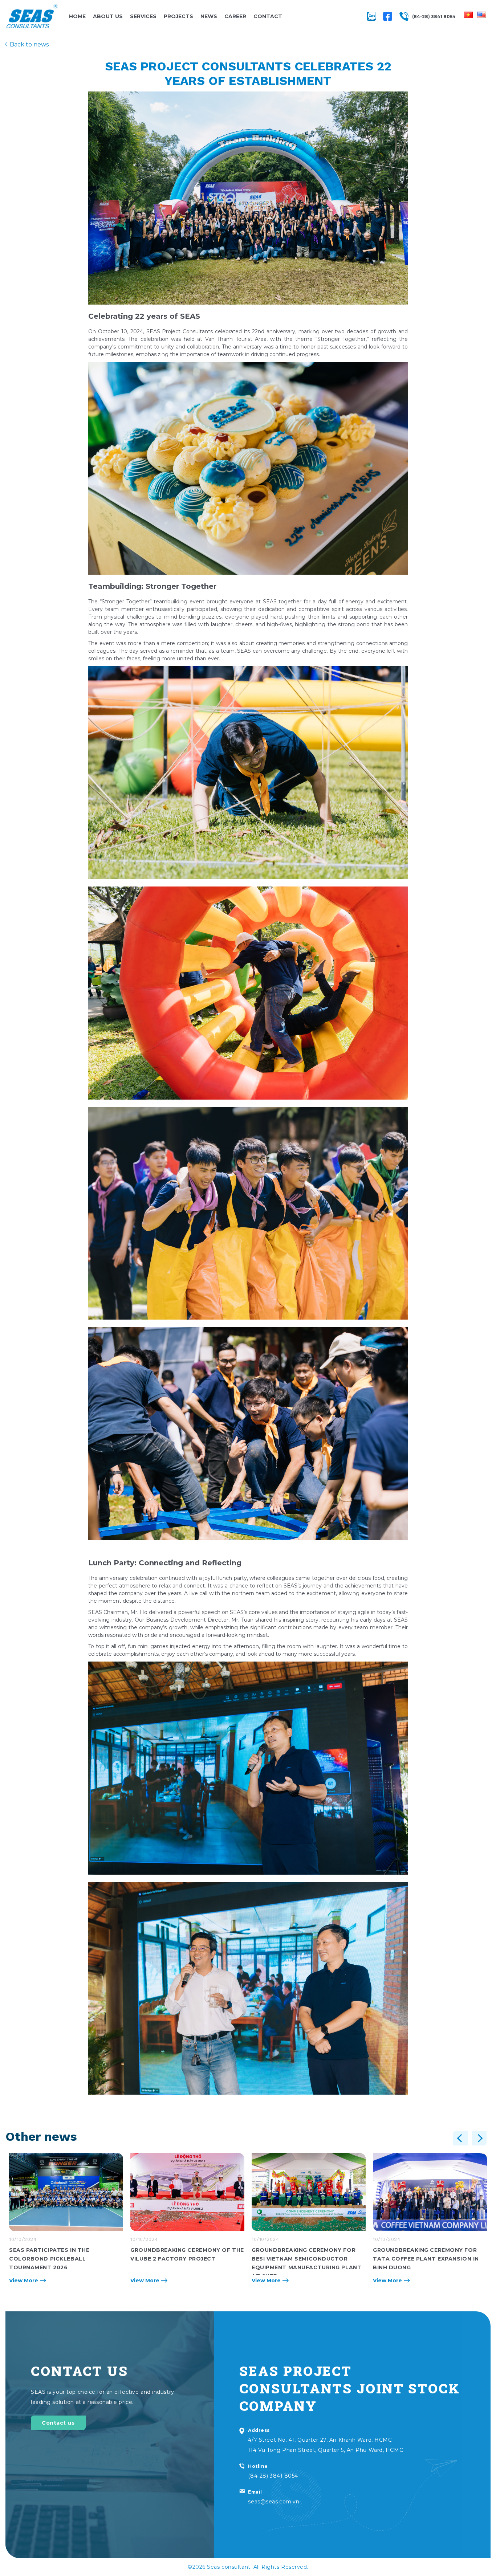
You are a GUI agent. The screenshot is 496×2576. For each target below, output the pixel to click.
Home (77, 16)
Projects (178, 16)
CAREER (235, 16)
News (209, 16)
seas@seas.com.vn (274, 2502)
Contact (268, 16)
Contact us (58, 2423)
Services (143, 16)
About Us (108, 16)
